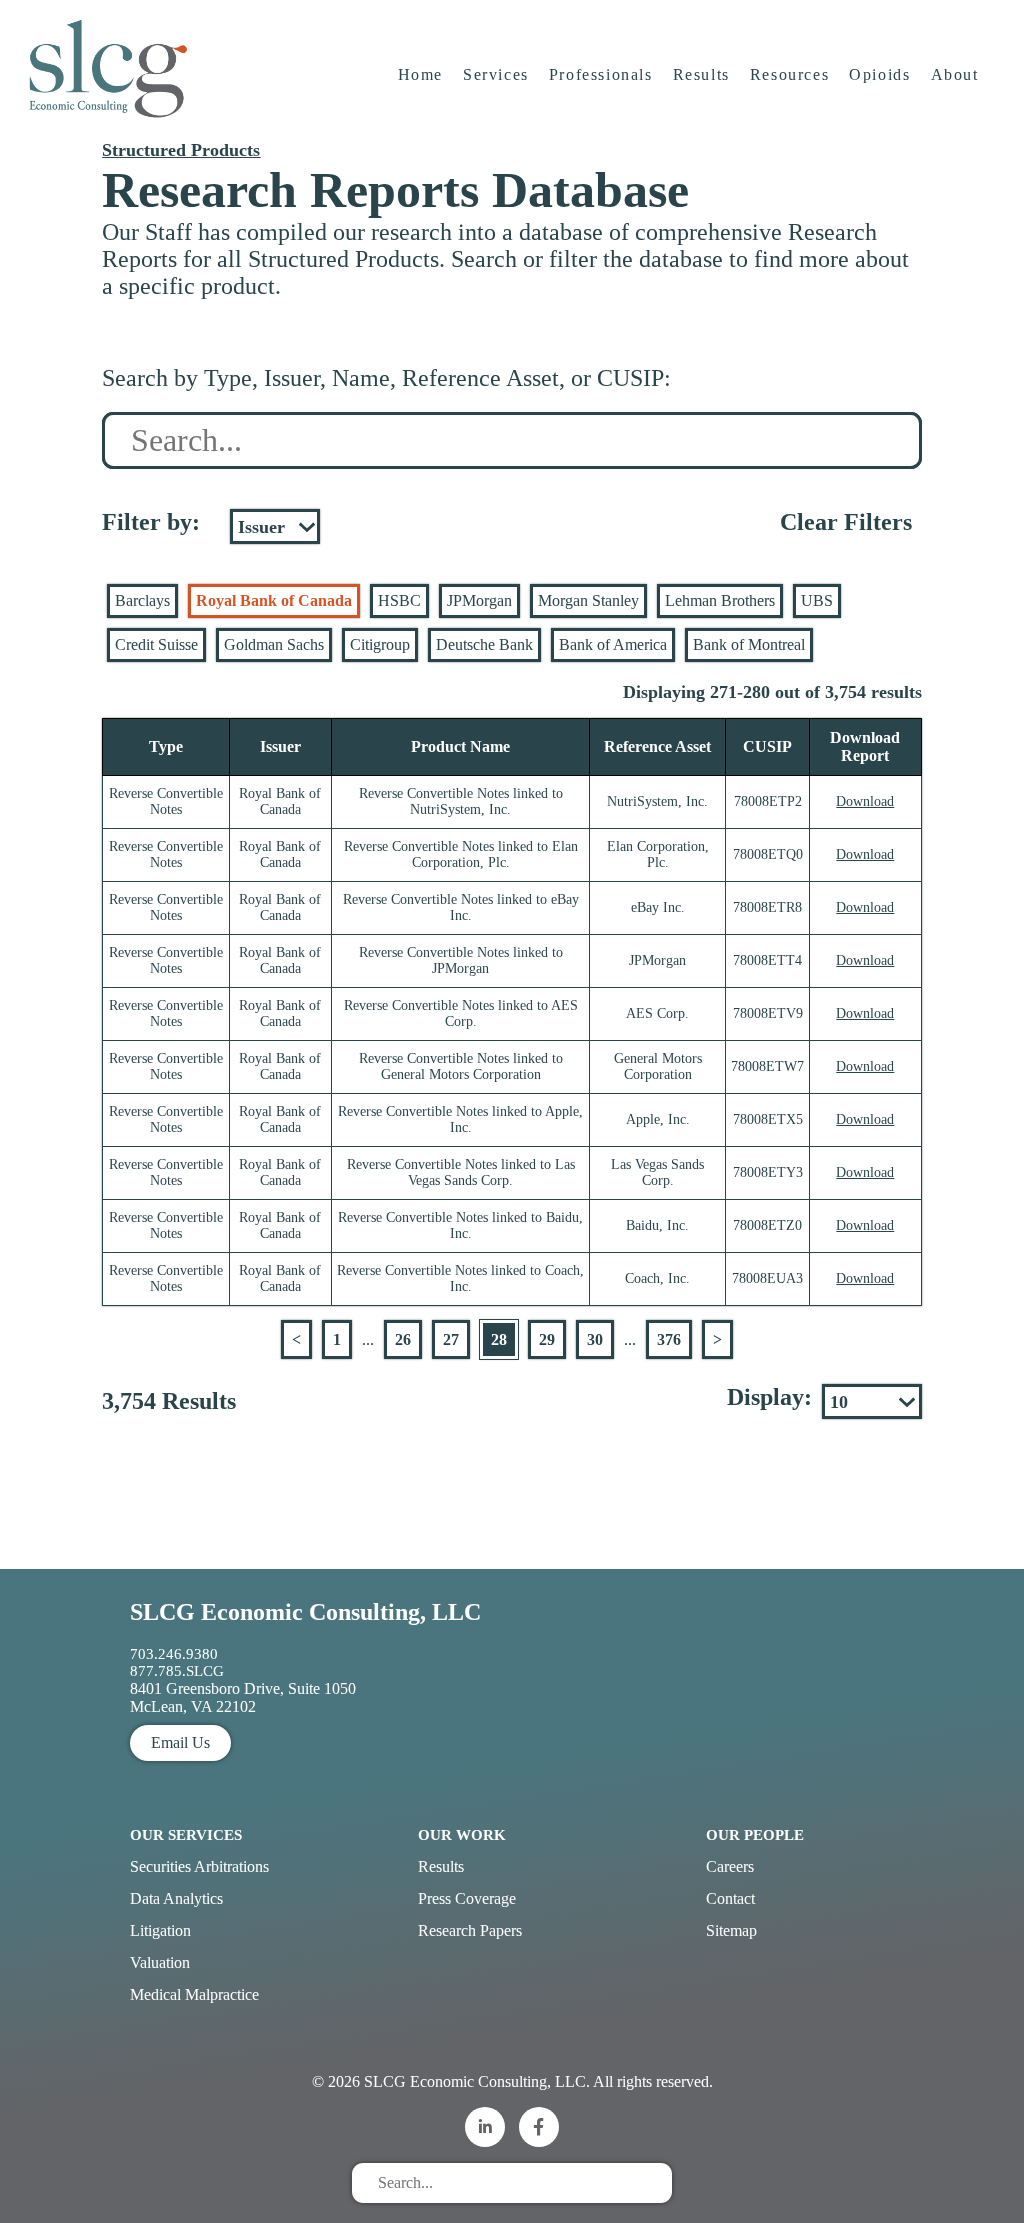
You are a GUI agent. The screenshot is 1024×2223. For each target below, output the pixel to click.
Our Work (462, 1835)
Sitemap (731, 1930)
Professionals (601, 74)
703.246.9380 (174, 1654)
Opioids (879, 74)
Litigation (160, 1930)
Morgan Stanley (588, 600)
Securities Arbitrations (199, 1866)
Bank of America (613, 644)
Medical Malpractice (194, 1994)
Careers (730, 1866)
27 (451, 1339)
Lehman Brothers (720, 600)
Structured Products (181, 150)
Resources (789, 74)
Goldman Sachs (274, 644)
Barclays (142, 600)
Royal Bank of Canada (274, 600)
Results (701, 74)
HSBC (399, 600)
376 (669, 1339)
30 (595, 1339)
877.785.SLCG (177, 1671)
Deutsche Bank (484, 644)
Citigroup (380, 644)
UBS (817, 600)
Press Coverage (467, 1898)
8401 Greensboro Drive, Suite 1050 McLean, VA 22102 (243, 1697)
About (955, 74)
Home (420, 74)
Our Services (186, 1835)
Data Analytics (176, 1898)
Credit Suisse (156, 644)
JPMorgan (479, 600)
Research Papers (470, 1930)
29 (547, 1339)
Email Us (180, 1742)
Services (496, 74)
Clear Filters (846, 522)
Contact (730, 1898)
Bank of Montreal (749, 644)
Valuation (160, 1962)
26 (403, 1339)
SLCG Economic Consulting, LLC (305, 1612)
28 (499, 1339)
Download (865, 801)
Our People (755, 1835)
